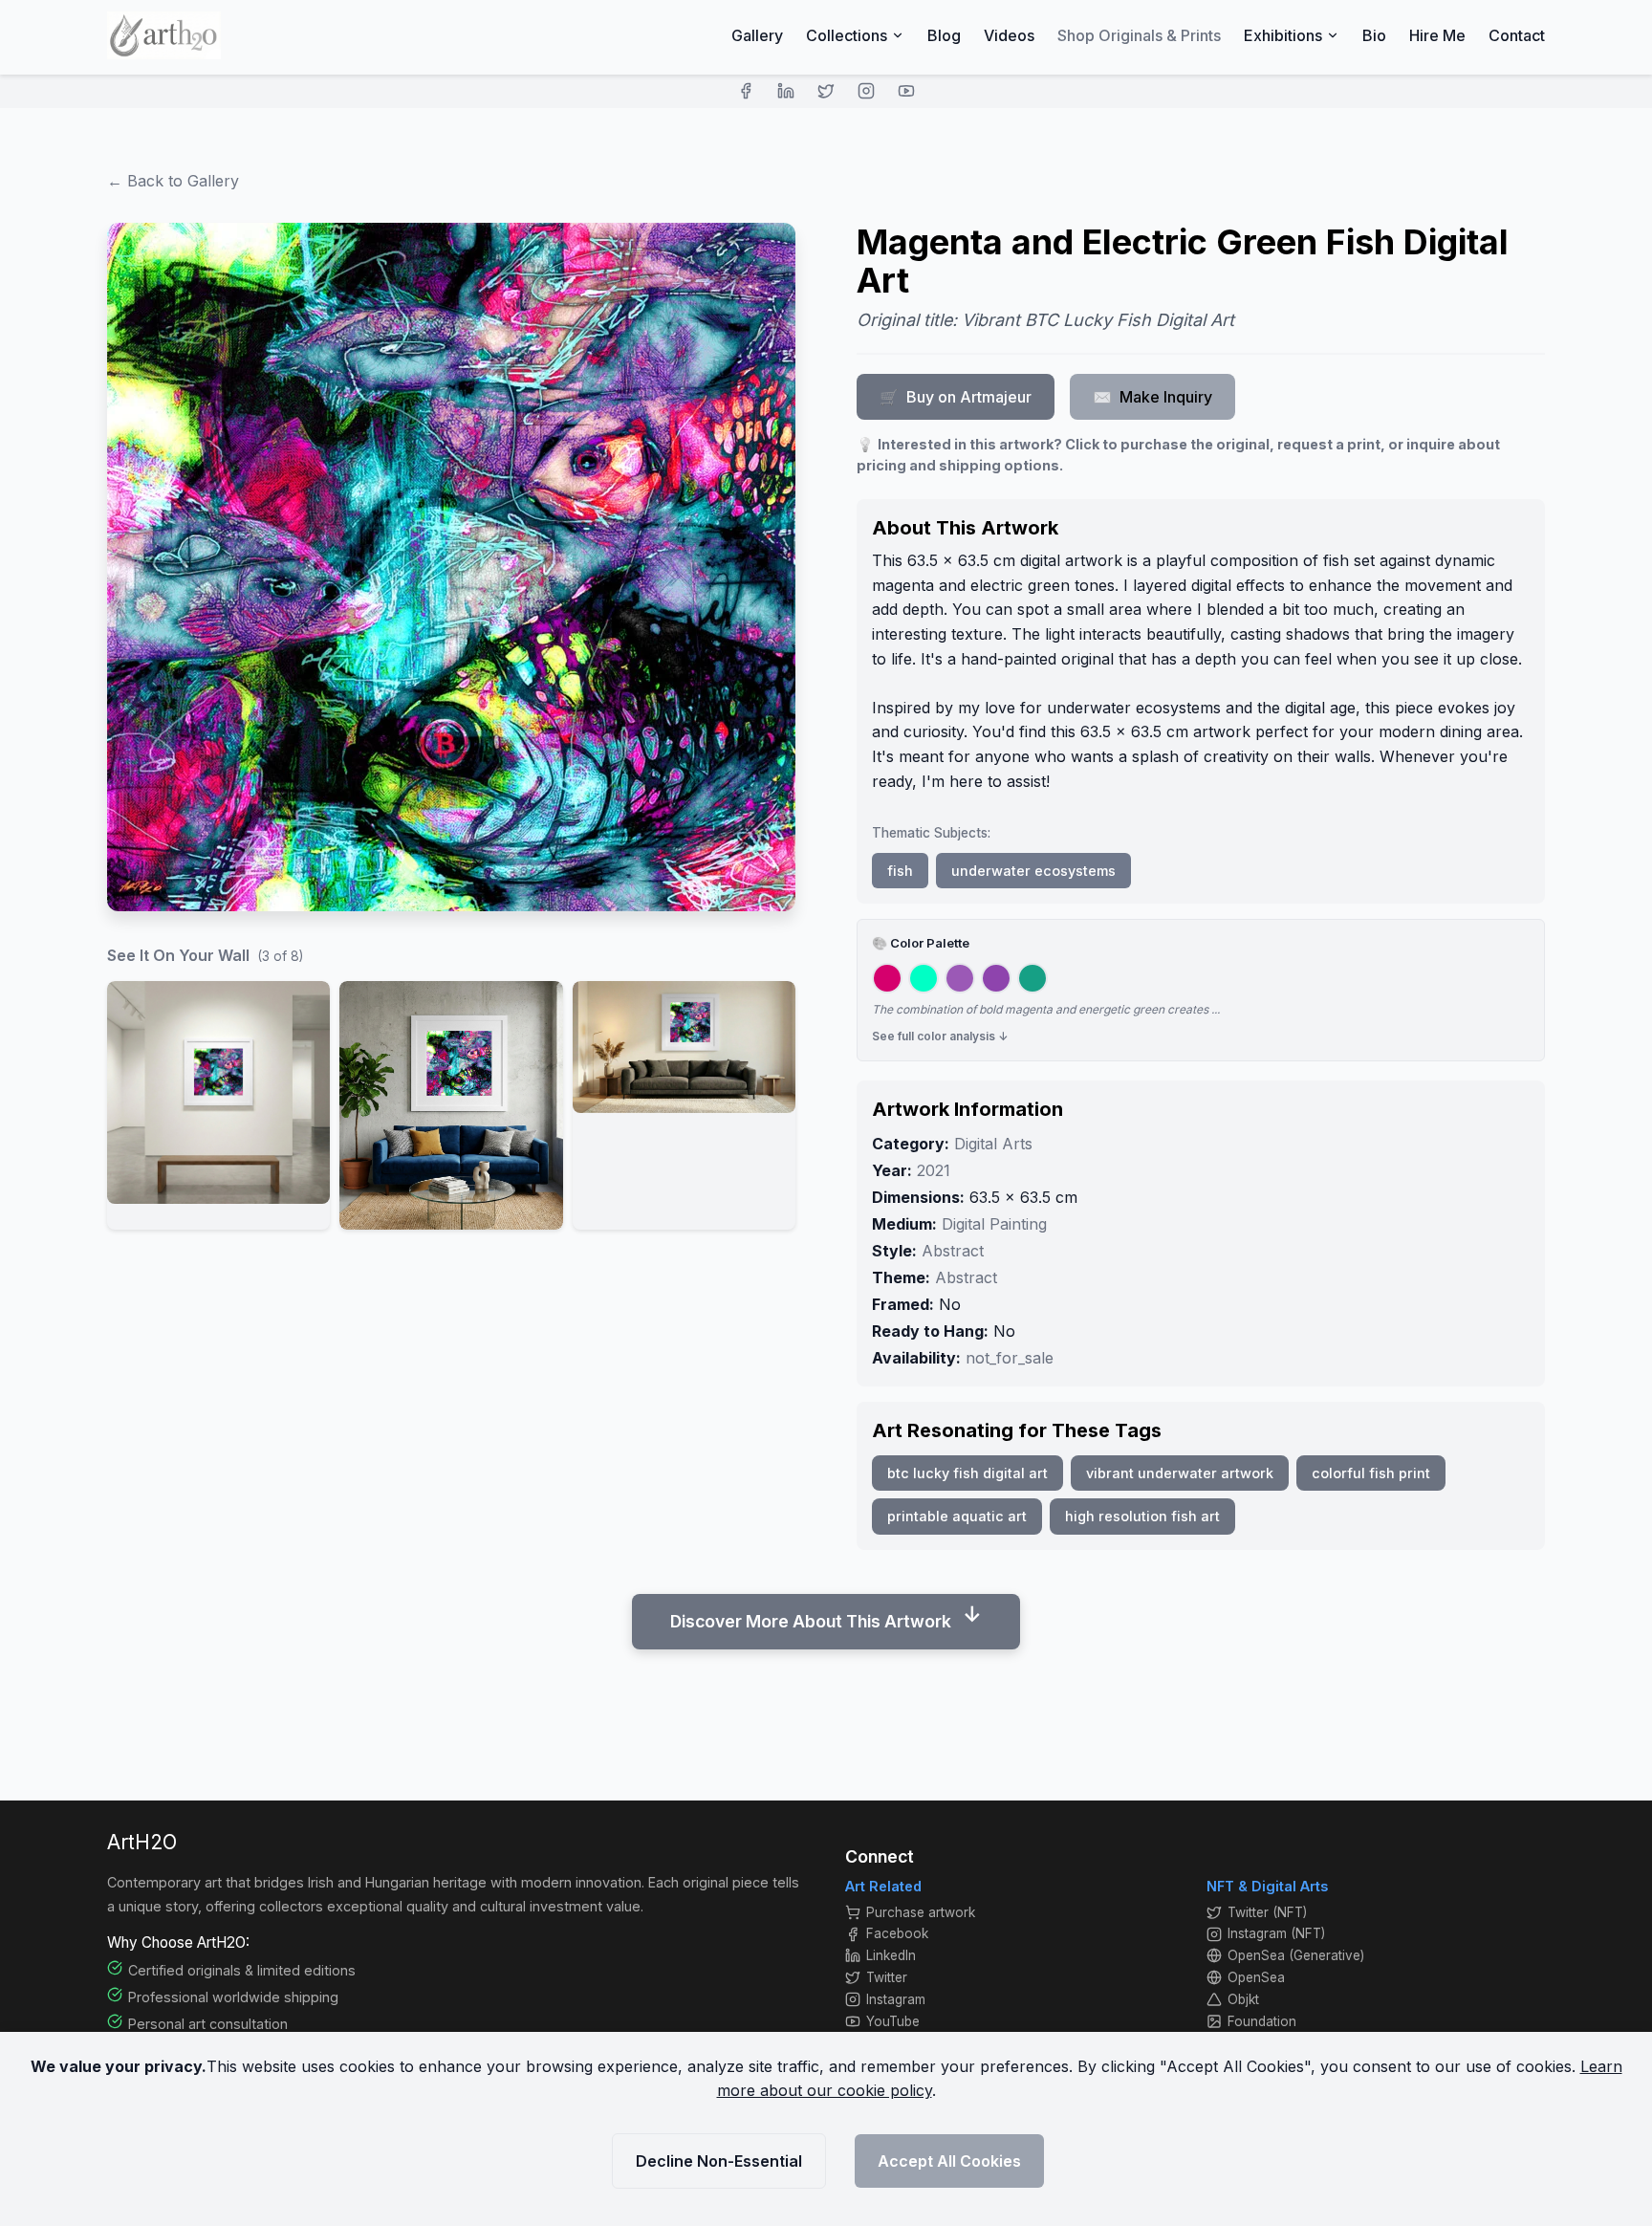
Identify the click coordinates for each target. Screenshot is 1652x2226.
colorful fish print (1371, 1473)
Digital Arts (993, 1144)
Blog (944, 35)
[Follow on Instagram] (866, 91)
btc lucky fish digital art (967, 1473)
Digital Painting (994, 1224)
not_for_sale (1010, 1358)
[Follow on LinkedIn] (786, 91)
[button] (218, 1105)
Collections (847, 35)
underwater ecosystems (1033, 871)
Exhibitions (1283, 35)
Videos (1009, 35)
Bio (1374, 35)
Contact (1517, 35)
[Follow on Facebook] (746, 91)
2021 (934, 1170)
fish (900, 871)
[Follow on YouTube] (906, 91)
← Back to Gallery (173, 181)
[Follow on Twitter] (826, 91)
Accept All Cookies (949, 2161)
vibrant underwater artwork (1180, 1473)
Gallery (757, 35)
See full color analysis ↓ (940, 1036)
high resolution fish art (1142, 1516)
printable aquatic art (957, 1516)
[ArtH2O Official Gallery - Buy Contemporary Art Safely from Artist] (164, 35)
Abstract (953, 1251)
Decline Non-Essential (719, 2161)
